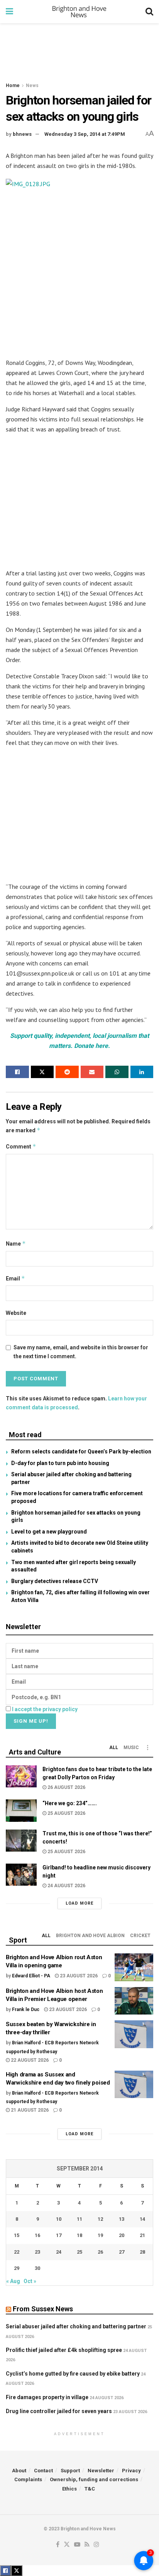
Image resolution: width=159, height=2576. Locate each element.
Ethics (69, 2489)
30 (37, 2268)
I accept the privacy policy (45, 1709)
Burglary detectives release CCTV (55, 1581)
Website (16, 1313)
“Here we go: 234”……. (70, 1803)
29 (17, 2268)
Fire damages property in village (47, 2397)
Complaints (28, 2479)
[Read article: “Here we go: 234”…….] (21, 1810)
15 (17, 2235)
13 (122, 2219)
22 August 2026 (29, 2060)
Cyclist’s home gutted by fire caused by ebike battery (73, 2374)
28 (142, 2252)
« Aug (13, 2281)
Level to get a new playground (49, 1532)
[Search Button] (149, 12)
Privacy (131, 2471)
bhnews (22, 134)
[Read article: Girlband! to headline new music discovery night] (21, 1875)
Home (13, 86)
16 (37, 2235)
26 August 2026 (66, 1787)
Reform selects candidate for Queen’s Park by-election (81, 1451)
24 (59, 2252)
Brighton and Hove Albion (90, 1936)
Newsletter (101, 2471)
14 (142, 2219)
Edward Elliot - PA (31, 1976)
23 (37, 2252)
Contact (43, 2471)
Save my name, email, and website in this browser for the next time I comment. (81, 1352)
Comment (21, 1146)
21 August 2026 (29, 2110)
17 (59, 2235)
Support (70, 2471)
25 (79, 2252)
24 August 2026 (66, 1886)
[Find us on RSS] (87, 2545)
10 (59, 2219)
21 (142, 2235)
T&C (90, 2489)
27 (122, 2252)
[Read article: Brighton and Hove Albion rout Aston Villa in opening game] (134, 1967)
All (114, 1748)
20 (122, 2235)
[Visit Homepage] (79, 12)
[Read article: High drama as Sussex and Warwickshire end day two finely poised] (134, 2085)
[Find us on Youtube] (77, 2545)
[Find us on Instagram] (96, 2545)
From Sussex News (43, 2309)
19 (100, 2235)
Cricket (140, 1936)
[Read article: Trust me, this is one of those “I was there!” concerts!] (21, 1841)
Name (16, 1243)
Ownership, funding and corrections (94, 2479)
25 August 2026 (66, 1813)
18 (79, 2235)
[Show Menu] (9, 12)
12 (100, 2219)
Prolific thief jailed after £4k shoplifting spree (64, 2350)
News (32, 86)
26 (100, 2252)
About (19, 2471)
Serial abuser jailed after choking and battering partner (76, 2326)
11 (79, 2219)
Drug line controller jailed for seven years (59, 2411)
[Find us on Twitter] (67, 2545)
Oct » (30, 2281)
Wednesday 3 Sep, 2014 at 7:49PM (85, 134)
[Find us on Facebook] (58, 2545)
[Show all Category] (147, 1748)
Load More (79, 1903)
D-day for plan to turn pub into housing (60, 1463)
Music (131, 1748)
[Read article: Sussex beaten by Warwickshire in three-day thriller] (134, 2034)
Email (15, 1278)
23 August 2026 (78, 1976)
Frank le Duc (26, 2009)
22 (17, 2252)
